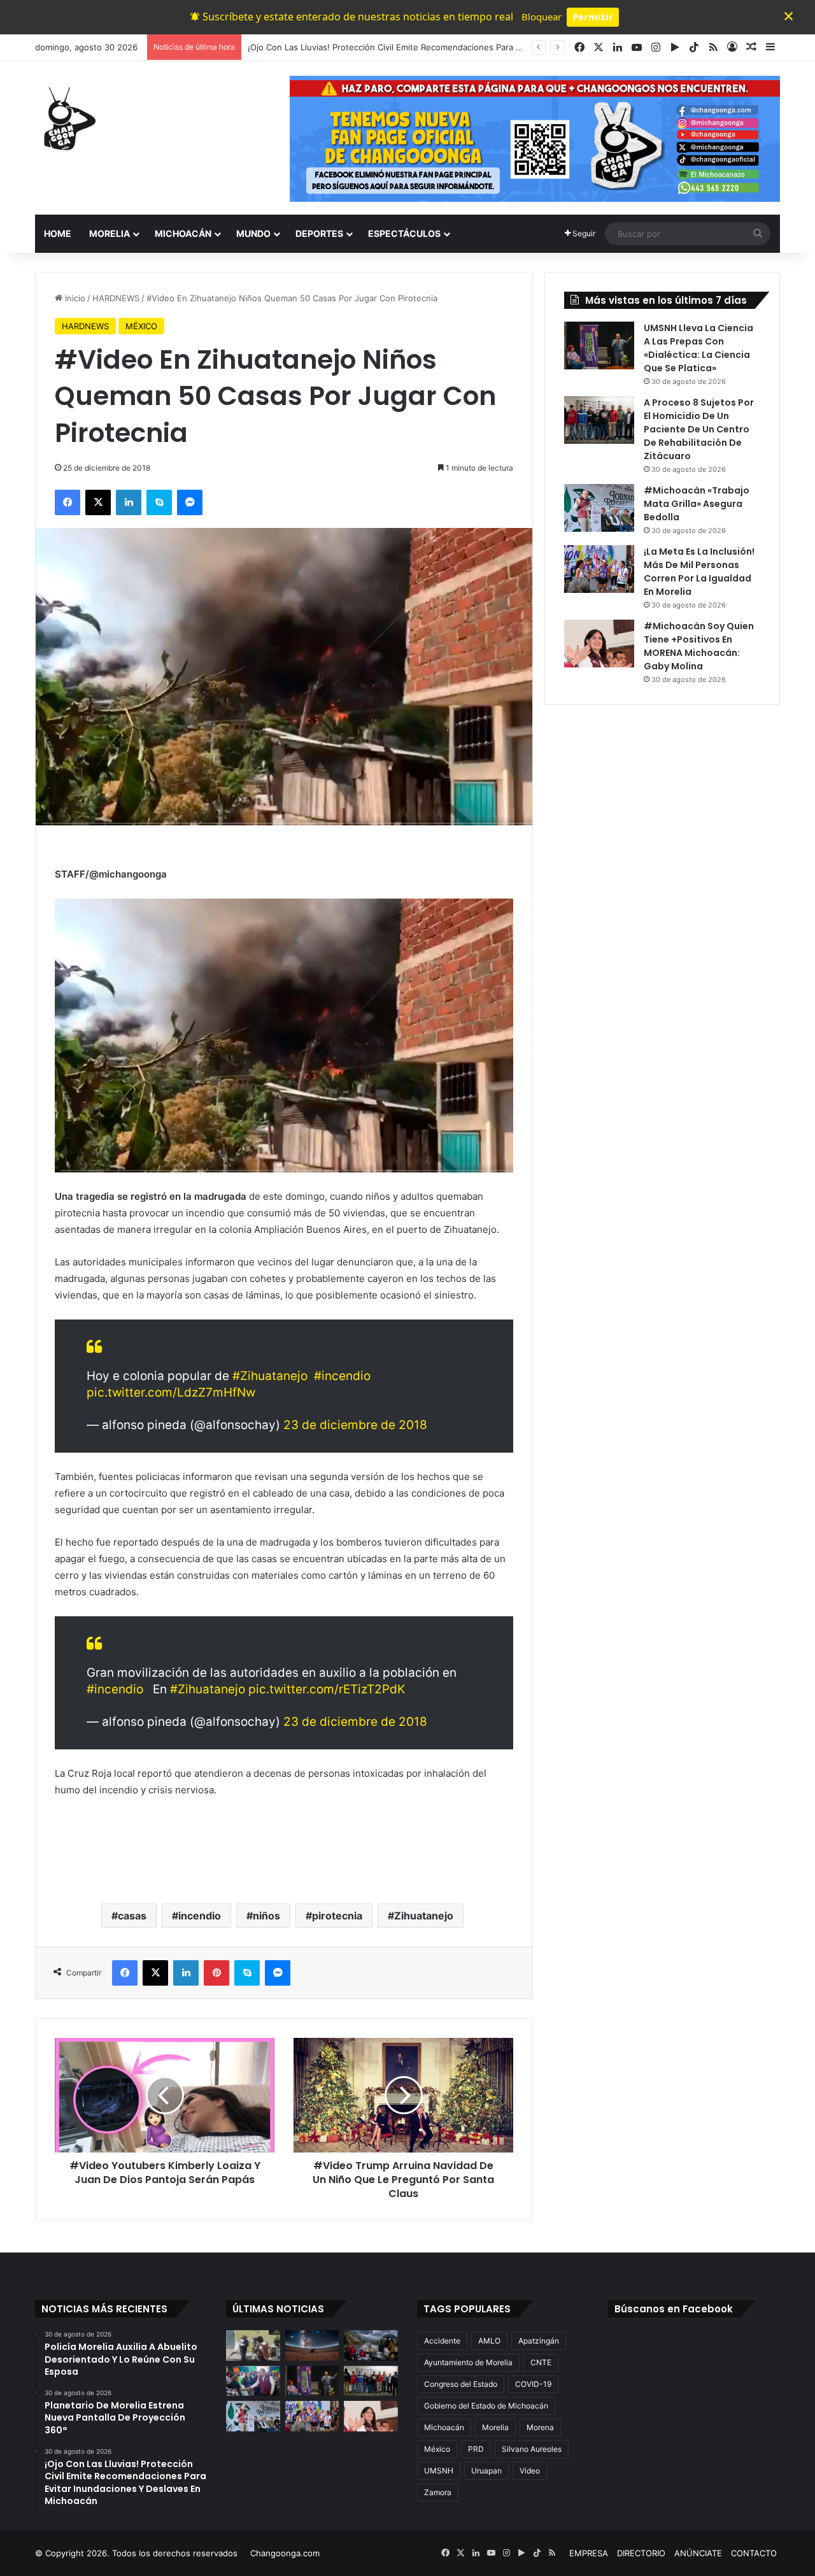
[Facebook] (67, 502)
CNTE (541, 2362)
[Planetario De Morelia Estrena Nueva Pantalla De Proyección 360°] (312, 2345)
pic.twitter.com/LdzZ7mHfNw (171, 1392)
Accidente (442, 2341)
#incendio (342, 1376)
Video (530, 2471)
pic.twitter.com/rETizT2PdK (327, 1689)
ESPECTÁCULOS (404, 233)
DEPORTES (319, 233)
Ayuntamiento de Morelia (468, 2362)
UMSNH (439, 2471)
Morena (540, 2427)
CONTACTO (754, 2553)
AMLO (489, 2341)
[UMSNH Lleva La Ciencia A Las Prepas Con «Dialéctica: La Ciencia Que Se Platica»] (599, 345)
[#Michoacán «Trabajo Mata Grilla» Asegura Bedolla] (599, 508)
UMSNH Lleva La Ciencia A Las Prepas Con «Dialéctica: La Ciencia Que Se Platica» (698, 348)
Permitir (593, 17)
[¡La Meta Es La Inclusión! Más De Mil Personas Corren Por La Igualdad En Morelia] (599, 569)
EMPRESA (589, 2553)
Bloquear (542, 17)
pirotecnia (337, 1916)
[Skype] (159, 502)
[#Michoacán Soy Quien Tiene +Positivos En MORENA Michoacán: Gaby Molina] (599, 644)
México (437, 2449)
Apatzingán (539, 2341)
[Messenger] (190, 502)
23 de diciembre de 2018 (355, 1425)
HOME (58, 233)
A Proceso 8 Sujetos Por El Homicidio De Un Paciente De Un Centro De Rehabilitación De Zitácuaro (699, 429)
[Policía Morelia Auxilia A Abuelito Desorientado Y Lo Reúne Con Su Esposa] (253, 2345)
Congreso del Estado (461, 2384)
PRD (476, 2449)
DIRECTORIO (641, 2553)
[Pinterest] (216, 1973)
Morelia (495, 2427)
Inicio (74, 298)
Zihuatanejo (424, 1916)
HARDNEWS (116, 298)
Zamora (438, 2492)
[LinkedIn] (129, 502)
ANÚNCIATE (698, 2553)
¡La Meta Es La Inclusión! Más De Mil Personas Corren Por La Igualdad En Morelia (699, 572)
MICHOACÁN (183, 233)
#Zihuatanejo (270, 1376)
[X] (98, 502)
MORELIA (110, 233)
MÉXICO (141, 326)
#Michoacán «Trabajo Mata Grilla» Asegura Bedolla (697, 504)
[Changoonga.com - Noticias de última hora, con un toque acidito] (67, 118)
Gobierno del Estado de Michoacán (486, 2406)
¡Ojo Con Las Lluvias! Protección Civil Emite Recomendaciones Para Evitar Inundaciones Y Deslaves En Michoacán (473, 47)
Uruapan (486, 2471)
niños (266, 1916)
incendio (200, 1916)
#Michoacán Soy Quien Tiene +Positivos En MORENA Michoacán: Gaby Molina (699, 646)
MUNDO (253, 233)
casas (132, 1916)
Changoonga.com (285, 2553)
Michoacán (444, 2427)
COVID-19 (533, 2384)
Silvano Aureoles (532, 2449)
